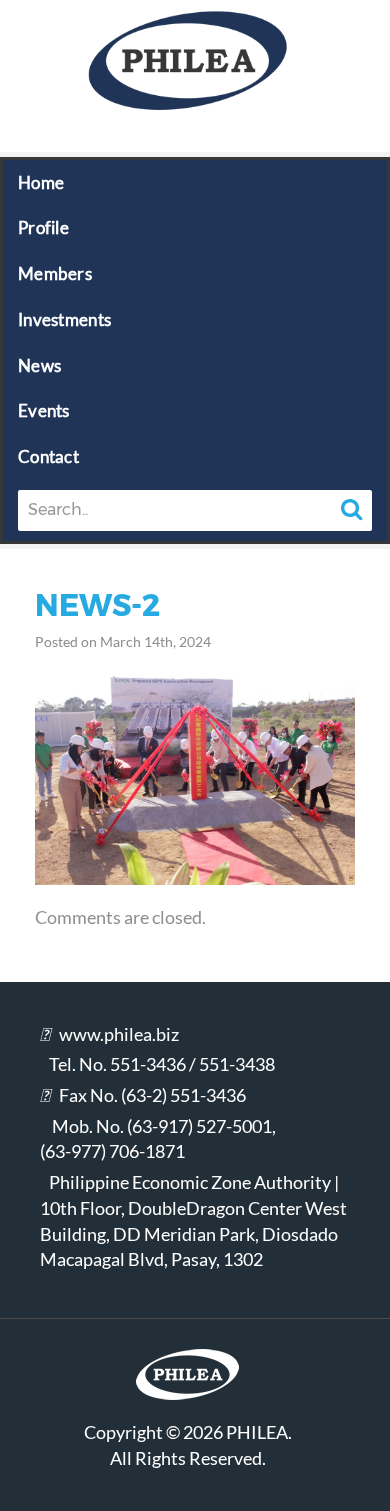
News (39, 365)
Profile (43, 227)
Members (55, 273)
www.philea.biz (119, 1034)
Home (41, 182)
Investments (64, 319)
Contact (48, 456)
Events (44, 410)
